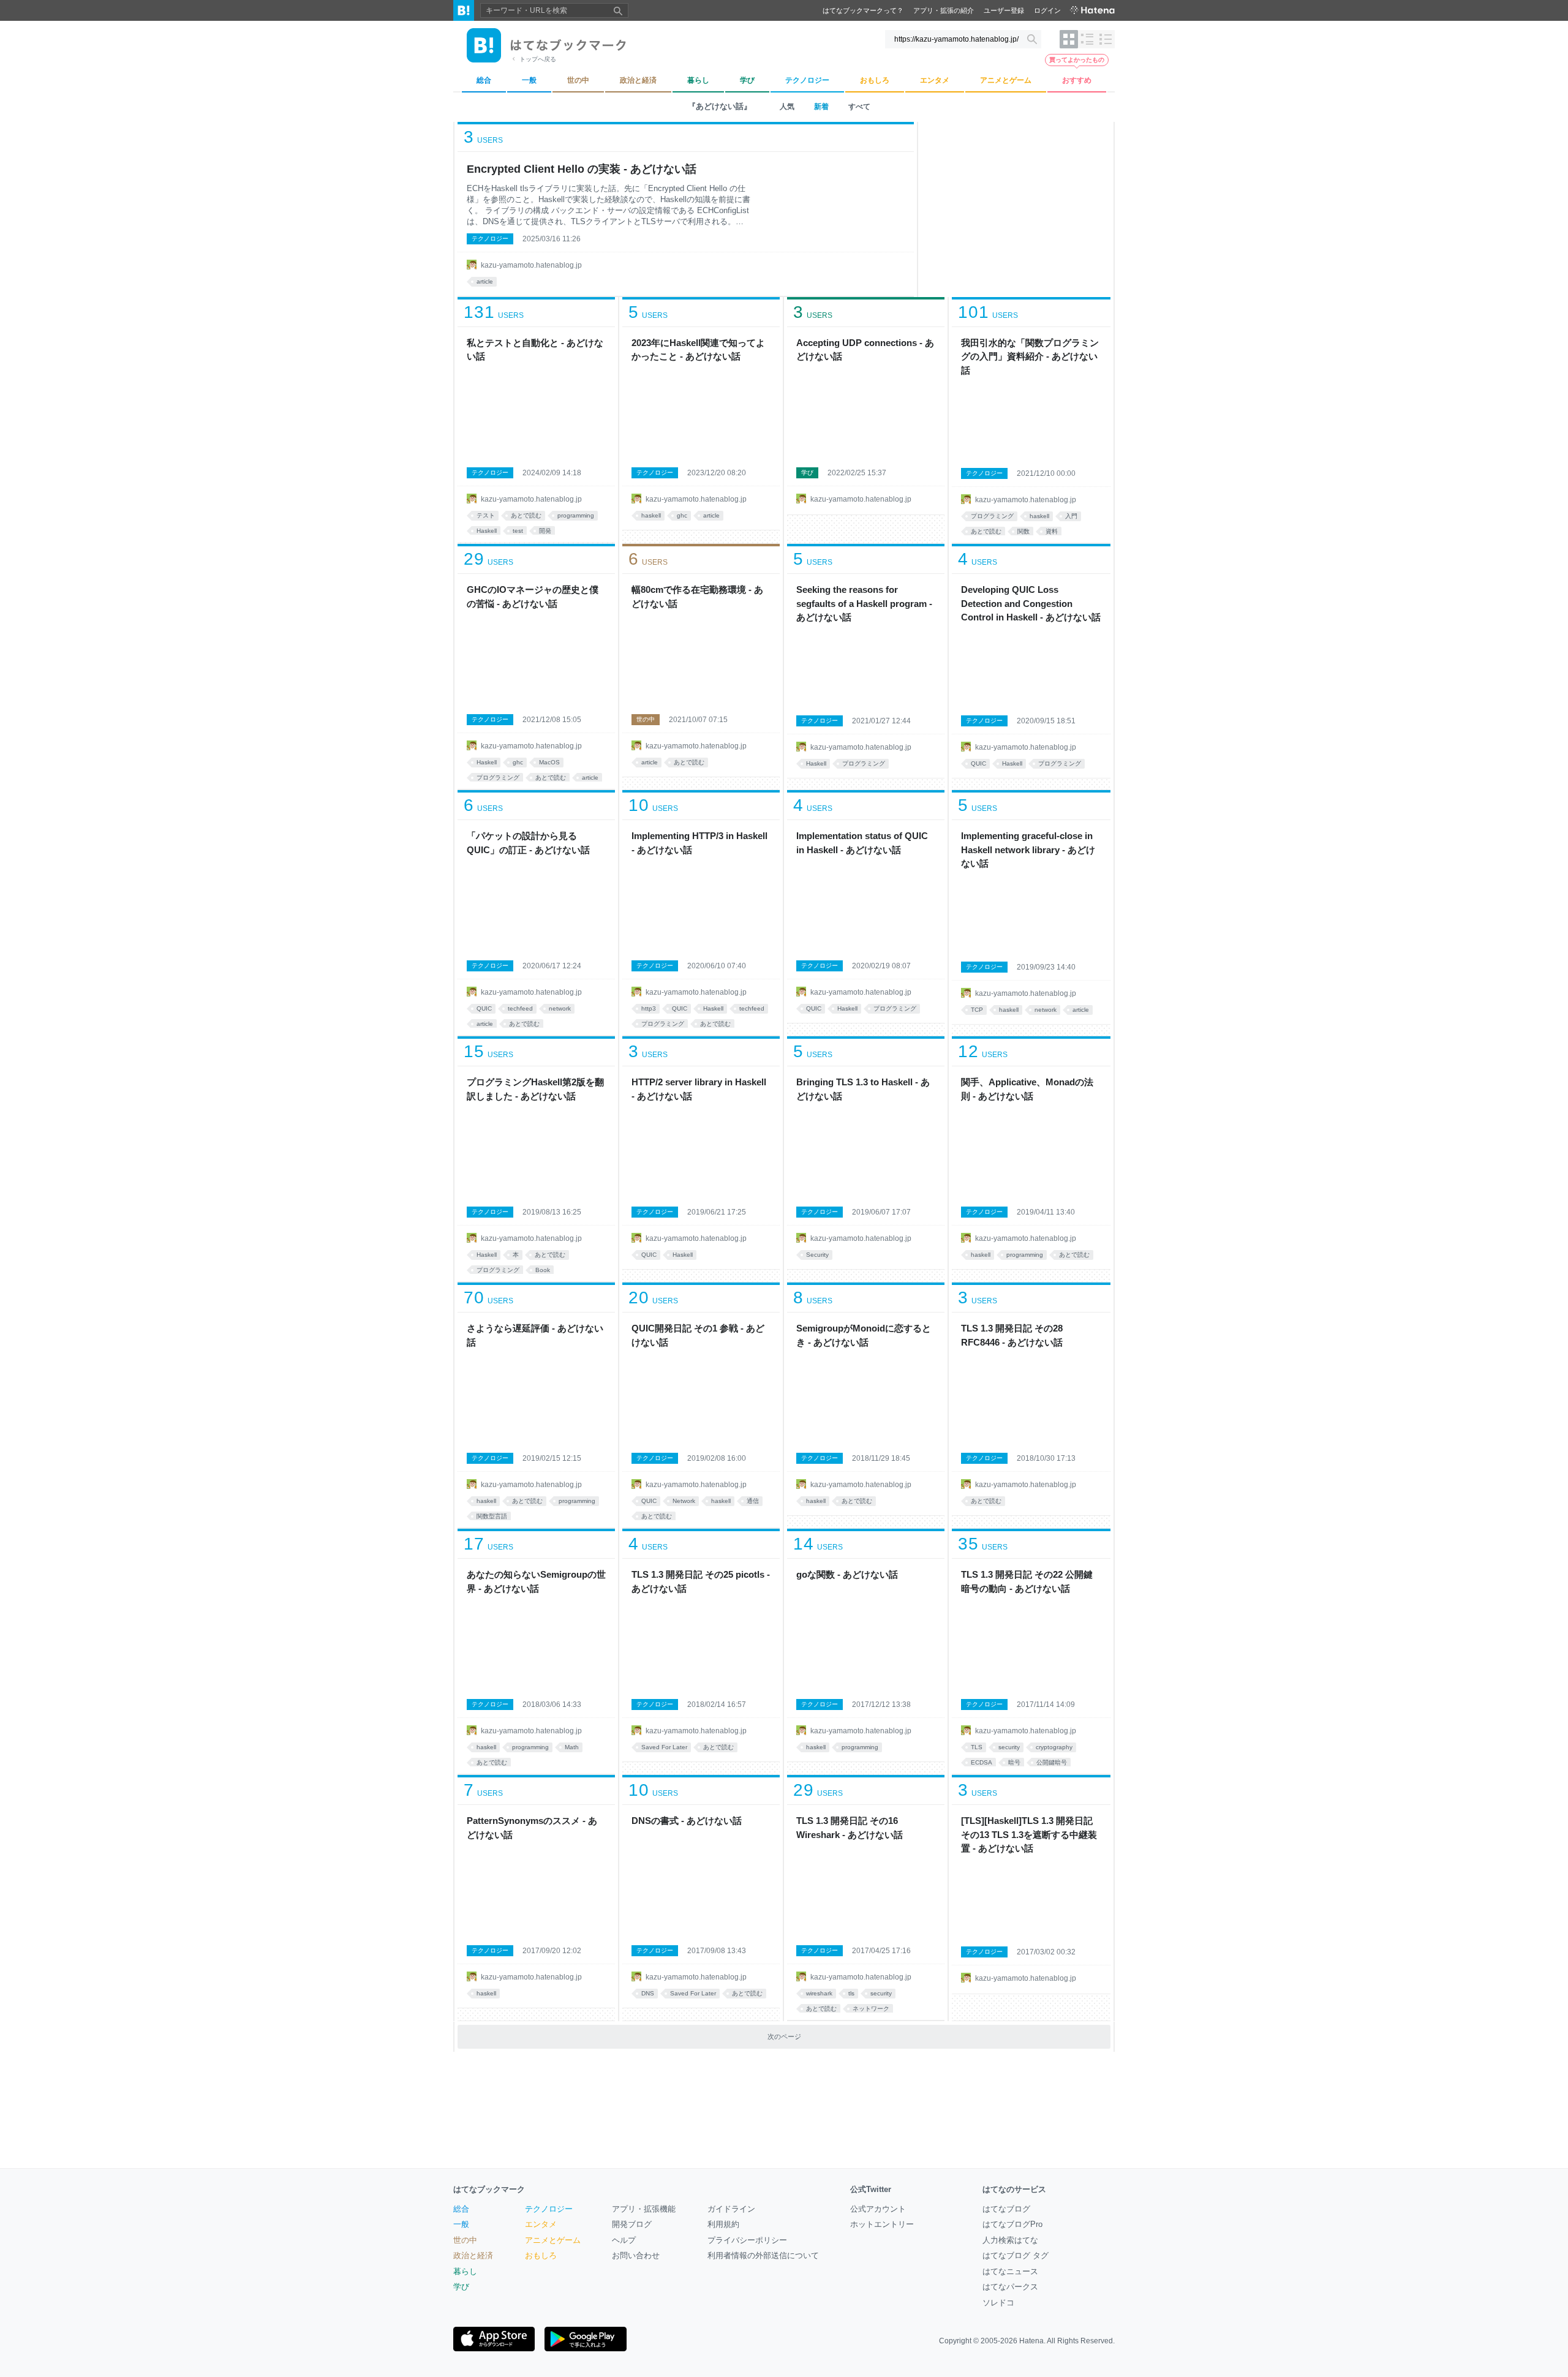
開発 (545, 531)
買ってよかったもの (1077, 60)
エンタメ (541, 2224)
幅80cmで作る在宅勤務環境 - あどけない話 (697, 597)
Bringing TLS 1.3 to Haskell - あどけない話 (863, 1089)
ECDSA (982, 1762)
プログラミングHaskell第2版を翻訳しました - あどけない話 (535, 1089)
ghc (682, 515)
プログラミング (992, 516)
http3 (649, 1008)
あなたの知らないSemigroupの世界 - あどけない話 (536, 1581)
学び (807, 473)
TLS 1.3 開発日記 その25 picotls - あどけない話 (701, 1581)
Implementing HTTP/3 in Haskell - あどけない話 (699, 843)
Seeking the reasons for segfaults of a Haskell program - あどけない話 (864, 603)
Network (684, 1501)
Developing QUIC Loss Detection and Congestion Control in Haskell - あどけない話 (1031, 603)
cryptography (1054, 1747)
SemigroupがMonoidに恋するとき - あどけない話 (864, 1335)
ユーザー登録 (1004, 10)
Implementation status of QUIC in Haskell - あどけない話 (862, 843)
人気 (787, 107)
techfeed (520, 1008)
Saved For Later (664, 1747)
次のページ (784, 2036)
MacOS (549, 762)
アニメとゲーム (553, 2240)
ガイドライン (731, 2209)
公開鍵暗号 (1052, 1762)
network (560, 1008)
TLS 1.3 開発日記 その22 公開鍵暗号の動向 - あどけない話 (1027, 1581)
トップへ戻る (538, 59)
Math (572, 1747)
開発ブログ (632, 2224)
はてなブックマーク (489, 2189)
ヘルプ (624, 2240)
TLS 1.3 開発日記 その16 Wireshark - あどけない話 (850, 1828)
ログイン (1047, 10)
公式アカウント (878, 2209)
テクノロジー (490, 239)
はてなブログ (1006, 2209)
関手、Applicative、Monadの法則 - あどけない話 (1027, 1089)
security (1009, 1747)
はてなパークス (1010, 2287)
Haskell (487, 531)
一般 (461, 2224)
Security (817, 1255)
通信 (753, 1501)
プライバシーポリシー (747, 2240)
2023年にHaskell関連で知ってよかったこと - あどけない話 (698, 350)
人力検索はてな (1010, 2240)
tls (851, 1993)
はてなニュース (1010, 2271)
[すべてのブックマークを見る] (536, 421)
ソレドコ (998, 2303)
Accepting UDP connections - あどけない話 (865, 350)
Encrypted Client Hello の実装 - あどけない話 (582, 169)
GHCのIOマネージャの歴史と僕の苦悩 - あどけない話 (533, 597)
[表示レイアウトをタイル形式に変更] (1069, 39)
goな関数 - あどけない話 (847, 1574)
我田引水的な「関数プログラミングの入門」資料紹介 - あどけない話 (1030, 356)
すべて (859, 107)
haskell (651, 515)
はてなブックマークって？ (863, 10)
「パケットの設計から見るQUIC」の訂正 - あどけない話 (528, 843)
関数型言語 (492, 1516)
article (485, 281)
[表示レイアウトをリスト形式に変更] (1087, 39)
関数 (1023, 531)
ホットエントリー (882, 2224)
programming (576, 515)
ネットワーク (871, 2009)
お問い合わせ (636, 2255)
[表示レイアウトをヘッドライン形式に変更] (1106, 39)
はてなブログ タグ (1016, 2255)
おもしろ (541, 2255)
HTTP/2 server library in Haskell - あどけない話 (699, 1089)
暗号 (1014, 1762)
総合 (461, 2209)
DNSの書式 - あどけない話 (687, 1821)
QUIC (978, 763)
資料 (1052, 531)
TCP (977, 1010)
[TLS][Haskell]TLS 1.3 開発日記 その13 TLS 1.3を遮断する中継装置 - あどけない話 (1029, 1834)
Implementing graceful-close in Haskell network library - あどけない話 (1028, 849)
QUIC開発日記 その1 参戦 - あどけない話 (698, 1335)
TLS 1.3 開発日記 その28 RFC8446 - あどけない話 (1012, 1335)
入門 (1071, 516)
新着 (821, 107)
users (483, 137)
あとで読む (526, 515)
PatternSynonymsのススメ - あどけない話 (532, 1828)
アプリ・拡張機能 (644, 2209)
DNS (648, 1993)
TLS (977, 1747)
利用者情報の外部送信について (763, 2255)
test (518, 531)
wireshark (819, 1993)
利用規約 (723, 2224)
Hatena (1031, 2341)
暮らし (465, 2271)
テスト (486, 515)
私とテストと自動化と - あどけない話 (535, 350)
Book (543, 1270)
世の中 (646, 719)
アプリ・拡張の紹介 (944, 10)
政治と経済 (473, 2255)
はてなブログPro (1012, 2224)
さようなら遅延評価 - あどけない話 (535, 1335)
